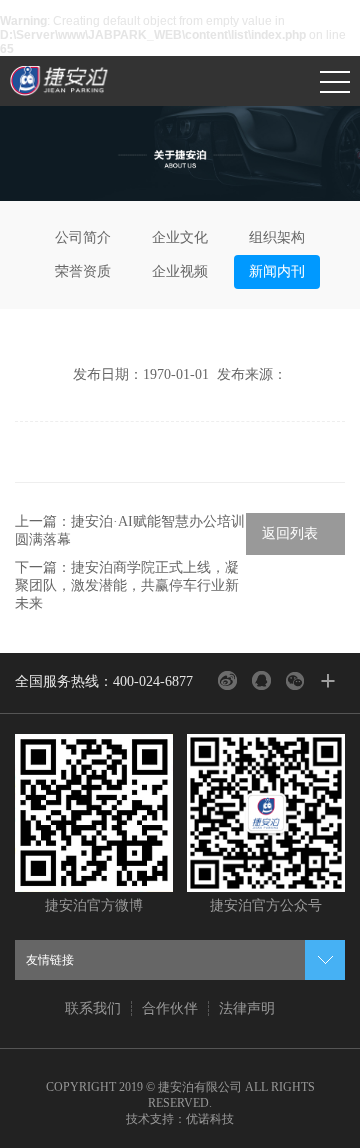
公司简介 (83, 237)
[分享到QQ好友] (261, 680)
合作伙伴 (170, 1008)
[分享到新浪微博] (227, 680)
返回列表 (290, 533)
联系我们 (93, 1008)
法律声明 (247, 1008)
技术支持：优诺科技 (180, 1119)
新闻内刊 (277, 271)
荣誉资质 (83, 271)
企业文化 (180, 237)
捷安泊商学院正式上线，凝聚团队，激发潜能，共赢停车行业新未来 (127, 585)
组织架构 (277, 237)
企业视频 (180, 271)
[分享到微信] (295, 680)
